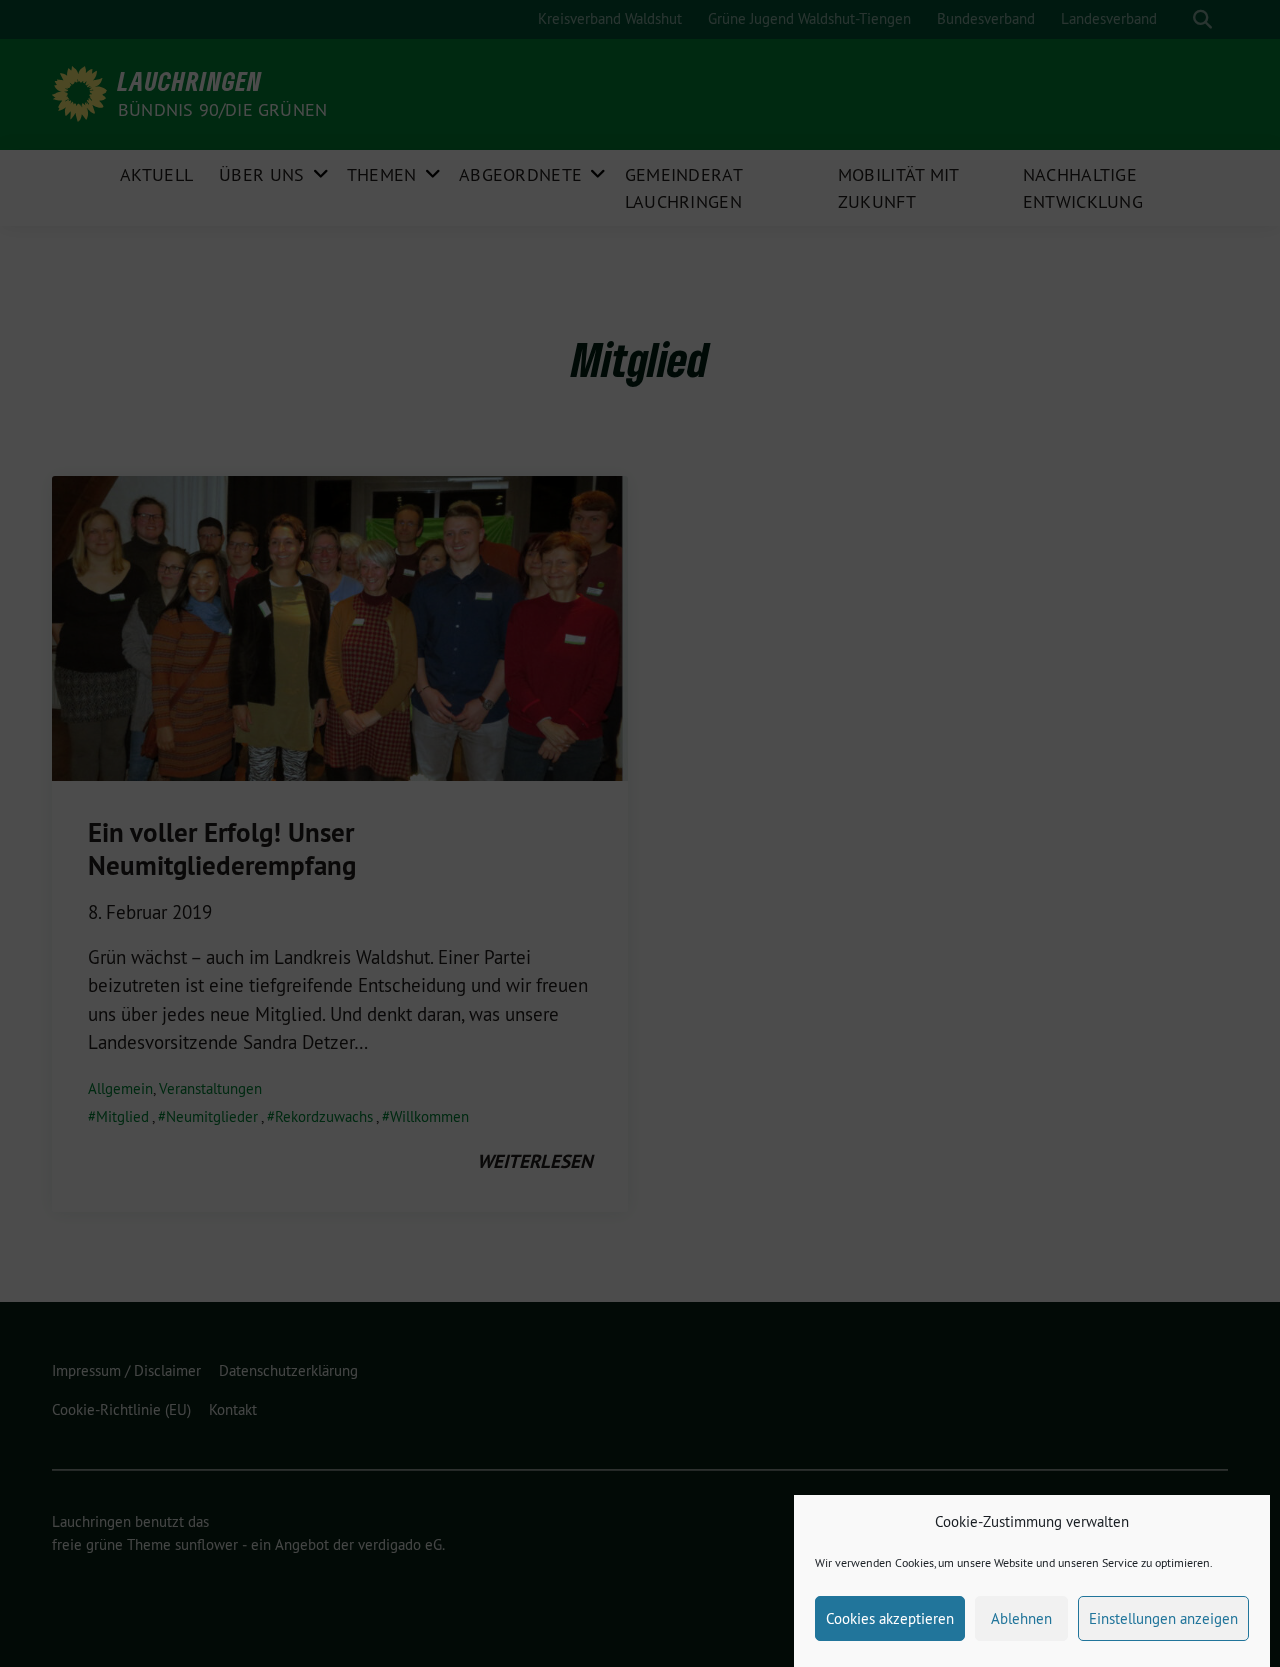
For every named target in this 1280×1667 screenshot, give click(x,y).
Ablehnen (1021, 1618)
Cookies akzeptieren (890, 1618)
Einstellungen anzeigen (1163, 1618)
